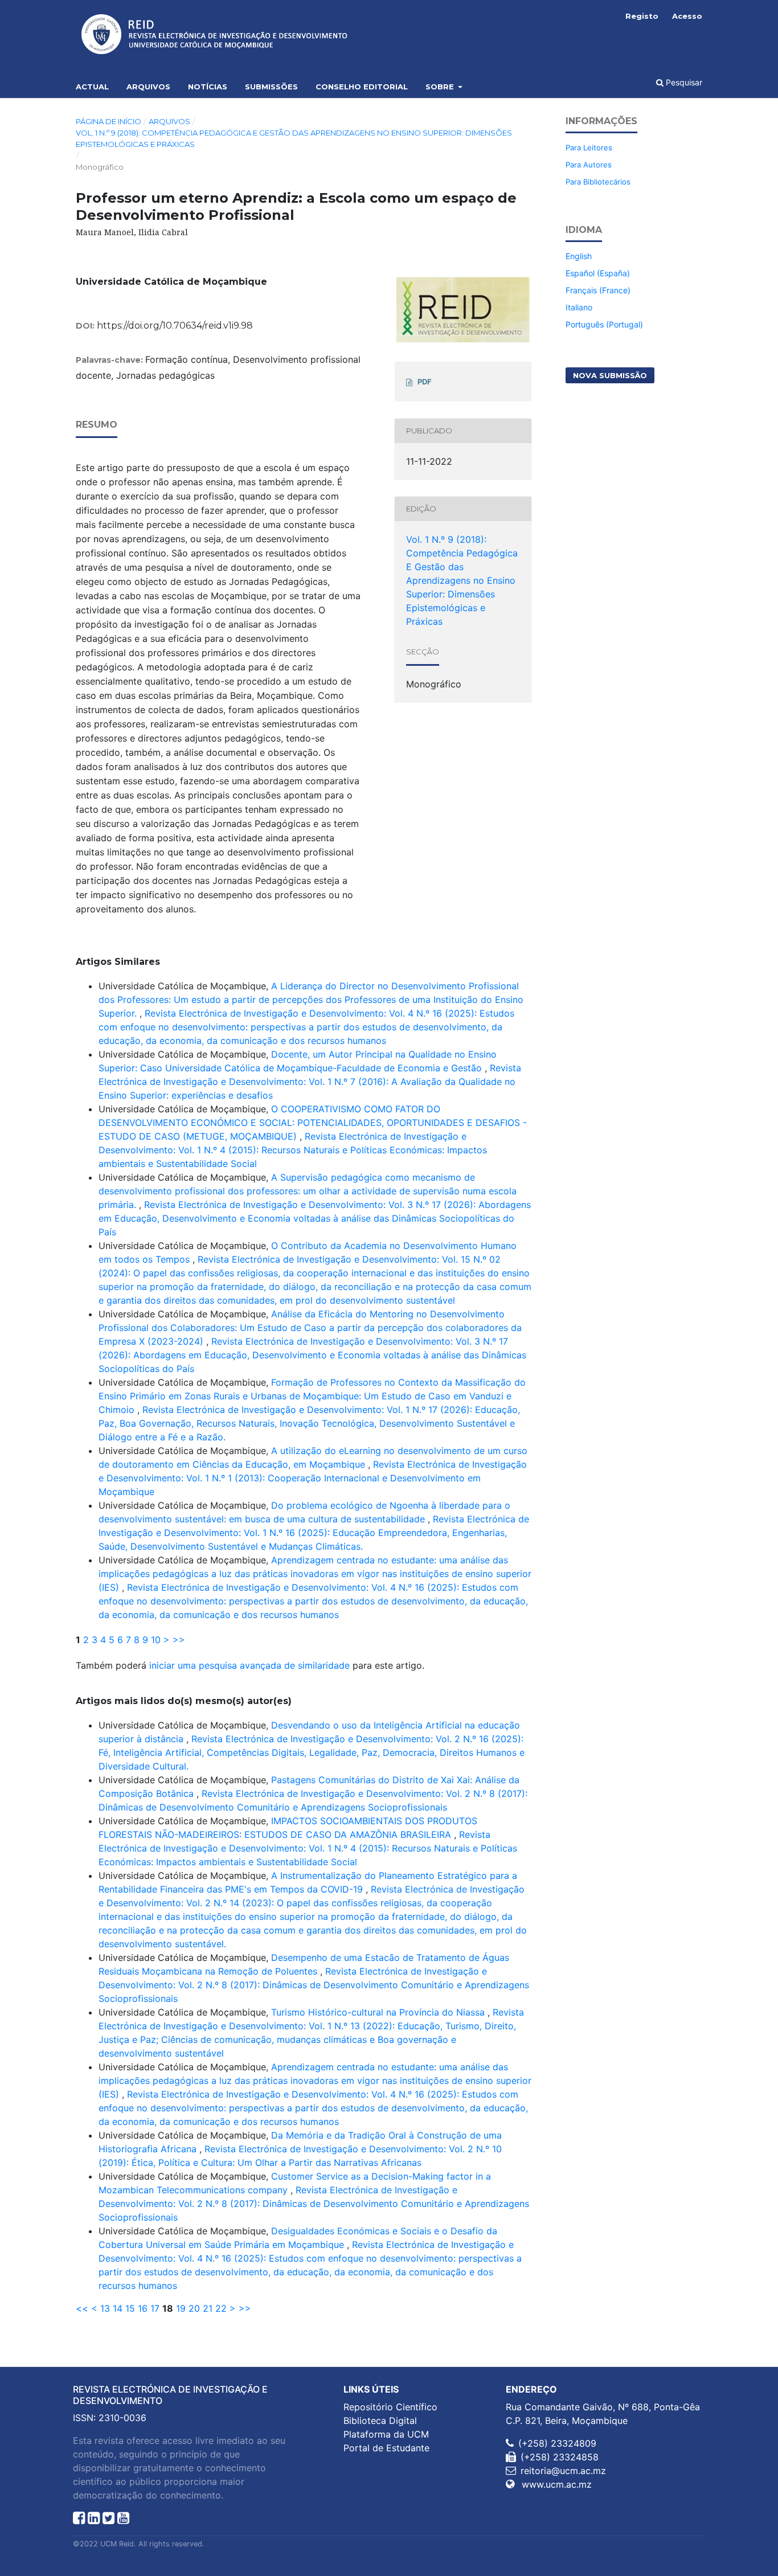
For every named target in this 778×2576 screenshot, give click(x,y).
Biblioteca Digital (380, 2421)
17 (155, 2308)
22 (221, 2308)
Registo (642, 16)
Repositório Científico (390, 2407)
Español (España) (598, 273)
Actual (92, 87)
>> (179, 1640)
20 (194, 2308)
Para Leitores (589, 148)
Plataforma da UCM (386, 2434)
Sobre (441, 87)
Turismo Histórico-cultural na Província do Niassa (379, 2012)
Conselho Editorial (362, 87)
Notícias (208, 87)
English (579, 256)
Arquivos (148, 87)
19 (181, 2308)
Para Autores (589, 165)
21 (208, 2308)
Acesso (687, 16)
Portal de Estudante (386, 2448)
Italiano (579, 307)
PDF (425, 382)
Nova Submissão (610, 375)
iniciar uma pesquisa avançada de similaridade (249, 1665)
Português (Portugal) (604, 324)
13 (105, 2308)
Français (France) (598, 290)
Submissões (271, 87)
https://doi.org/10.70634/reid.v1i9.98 (175, 325)
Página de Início (108, 121)
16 (143, 2308)
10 (156, 1640)
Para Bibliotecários (598, 182)
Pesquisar (683, 82)
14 (118, 2308)
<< (82, 2308)
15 (130, 2308)
